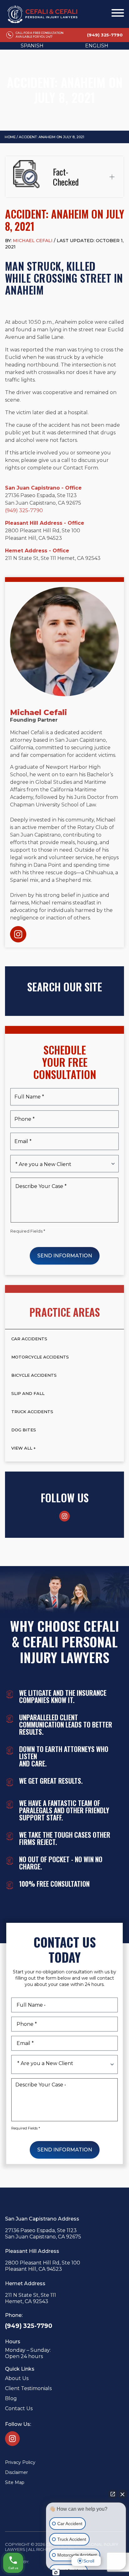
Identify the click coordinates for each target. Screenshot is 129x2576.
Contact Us (19, 2408)
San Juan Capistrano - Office (43, 488)
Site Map (15, 2482)
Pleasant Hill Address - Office (45, 523)
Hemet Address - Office (37, 551)
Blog (11, 2398)
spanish (32, 46)
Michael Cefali (39, 713)
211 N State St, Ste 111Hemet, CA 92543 (31, 2298)
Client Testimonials (28, 2388)
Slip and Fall (28, 1393)
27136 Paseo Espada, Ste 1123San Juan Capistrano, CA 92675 (43, 2234)
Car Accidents (29, 1339)
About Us (17, 2378)
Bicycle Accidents (34, 1375)
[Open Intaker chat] (56, 2573)
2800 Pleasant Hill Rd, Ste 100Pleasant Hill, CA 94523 (43, 2266)
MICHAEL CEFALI (33, 241)
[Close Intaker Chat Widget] (122, 2494)
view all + (23, 1448)
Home (10, 137)
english (97, 46)
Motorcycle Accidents (40, 1357)
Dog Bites (24, 1430)
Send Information (65, 1256)
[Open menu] (118, 13)
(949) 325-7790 (24, 510)
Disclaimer (16, 2472)
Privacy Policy (20, 2462)
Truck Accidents (32, 1412)
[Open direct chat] (113, 2494)
